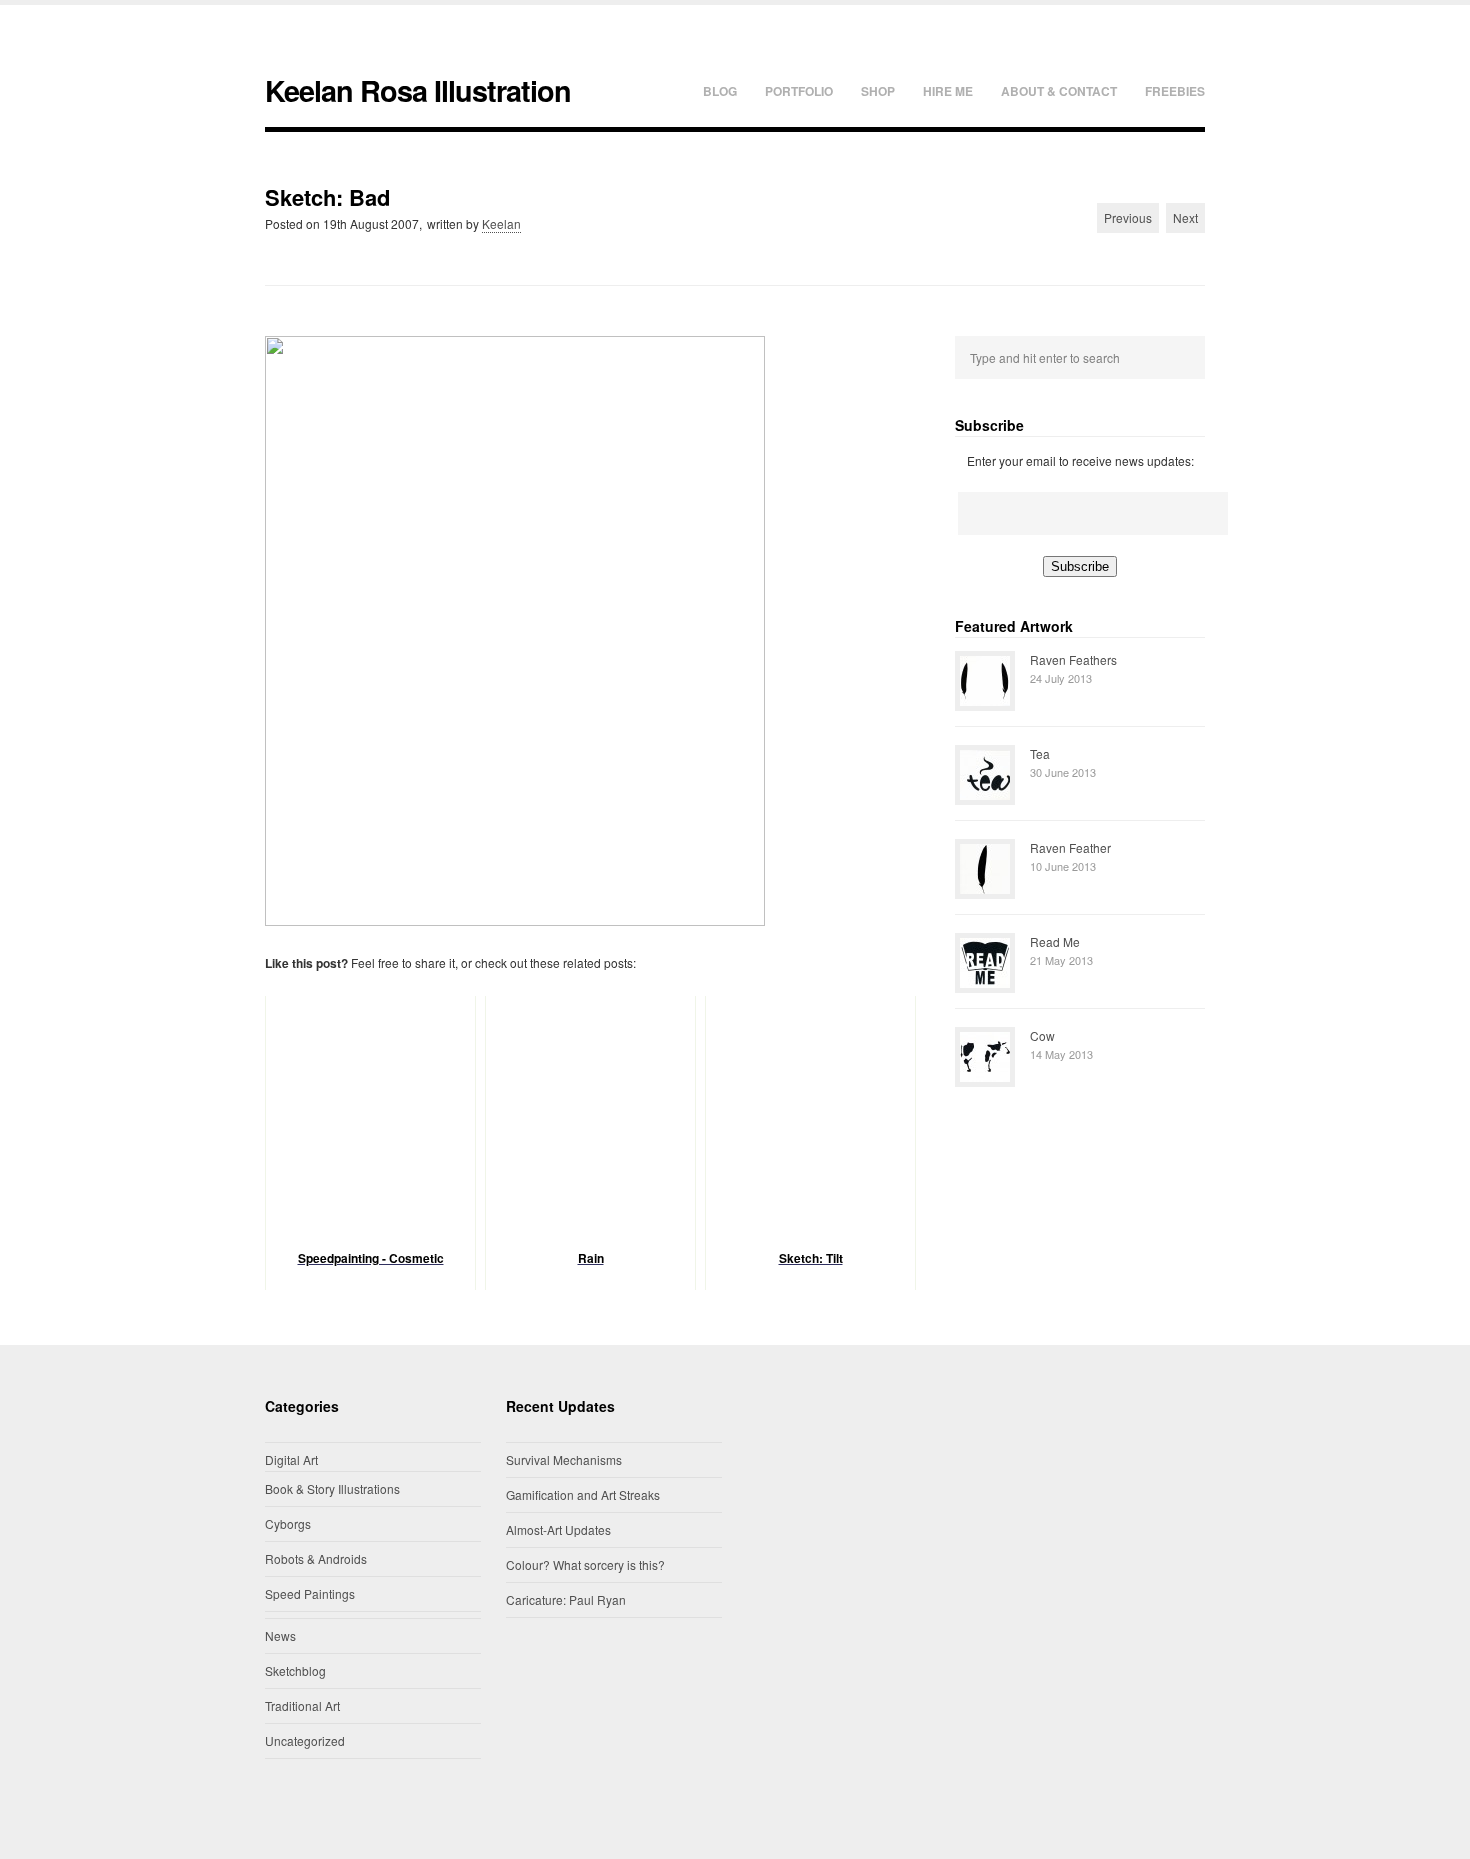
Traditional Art (302, 1705)
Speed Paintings (310, 1593)
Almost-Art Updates (558, 1529)
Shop (878, 91)
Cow (1042, 1035)
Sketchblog (295, 1670)
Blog (720, 91)
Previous (1128, 217)
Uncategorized (305, 1740)
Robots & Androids (316, 1558)
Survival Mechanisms (564, 1459)
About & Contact (1059, 91)
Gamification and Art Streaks (583, 1494)
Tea (1040, 753)
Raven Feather (1070, 847)
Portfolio (799, 91)
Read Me (1055, 941)
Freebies (1175, 91)
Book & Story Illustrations (332, 1488)
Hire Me (948, 91)
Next (1185, 217)
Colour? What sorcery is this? (585, 1564)
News (280, 1635)
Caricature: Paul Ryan (566, 1599)
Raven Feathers (1073, 659)
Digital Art (291, 1459)
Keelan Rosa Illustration (418, 90)
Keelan (501, 223)
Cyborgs (288, 1523)
